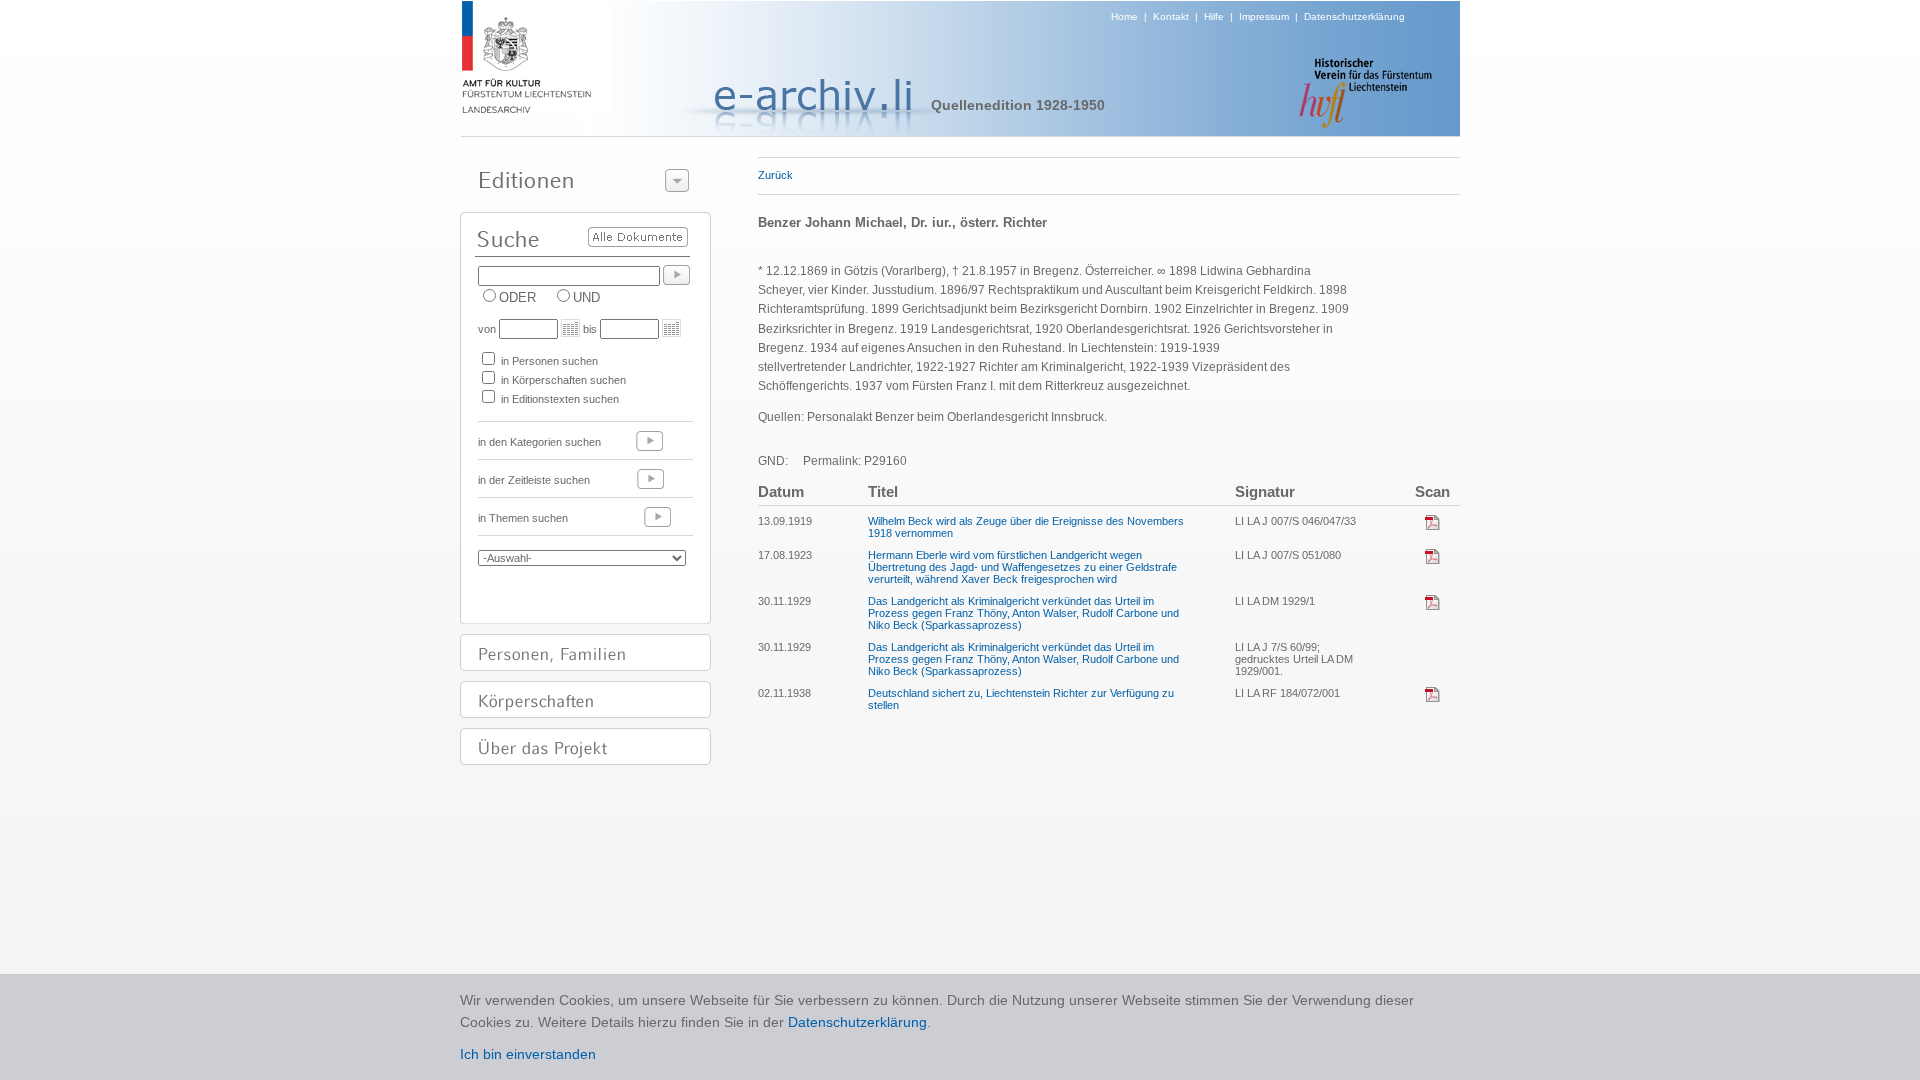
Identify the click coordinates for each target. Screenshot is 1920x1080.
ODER (517, 297)
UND (586, 297)
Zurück (775, 175)
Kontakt (1171, 16)
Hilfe (1214, 16)
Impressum (1264, 16)
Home (1124, 16)
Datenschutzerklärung (1354, 16)
